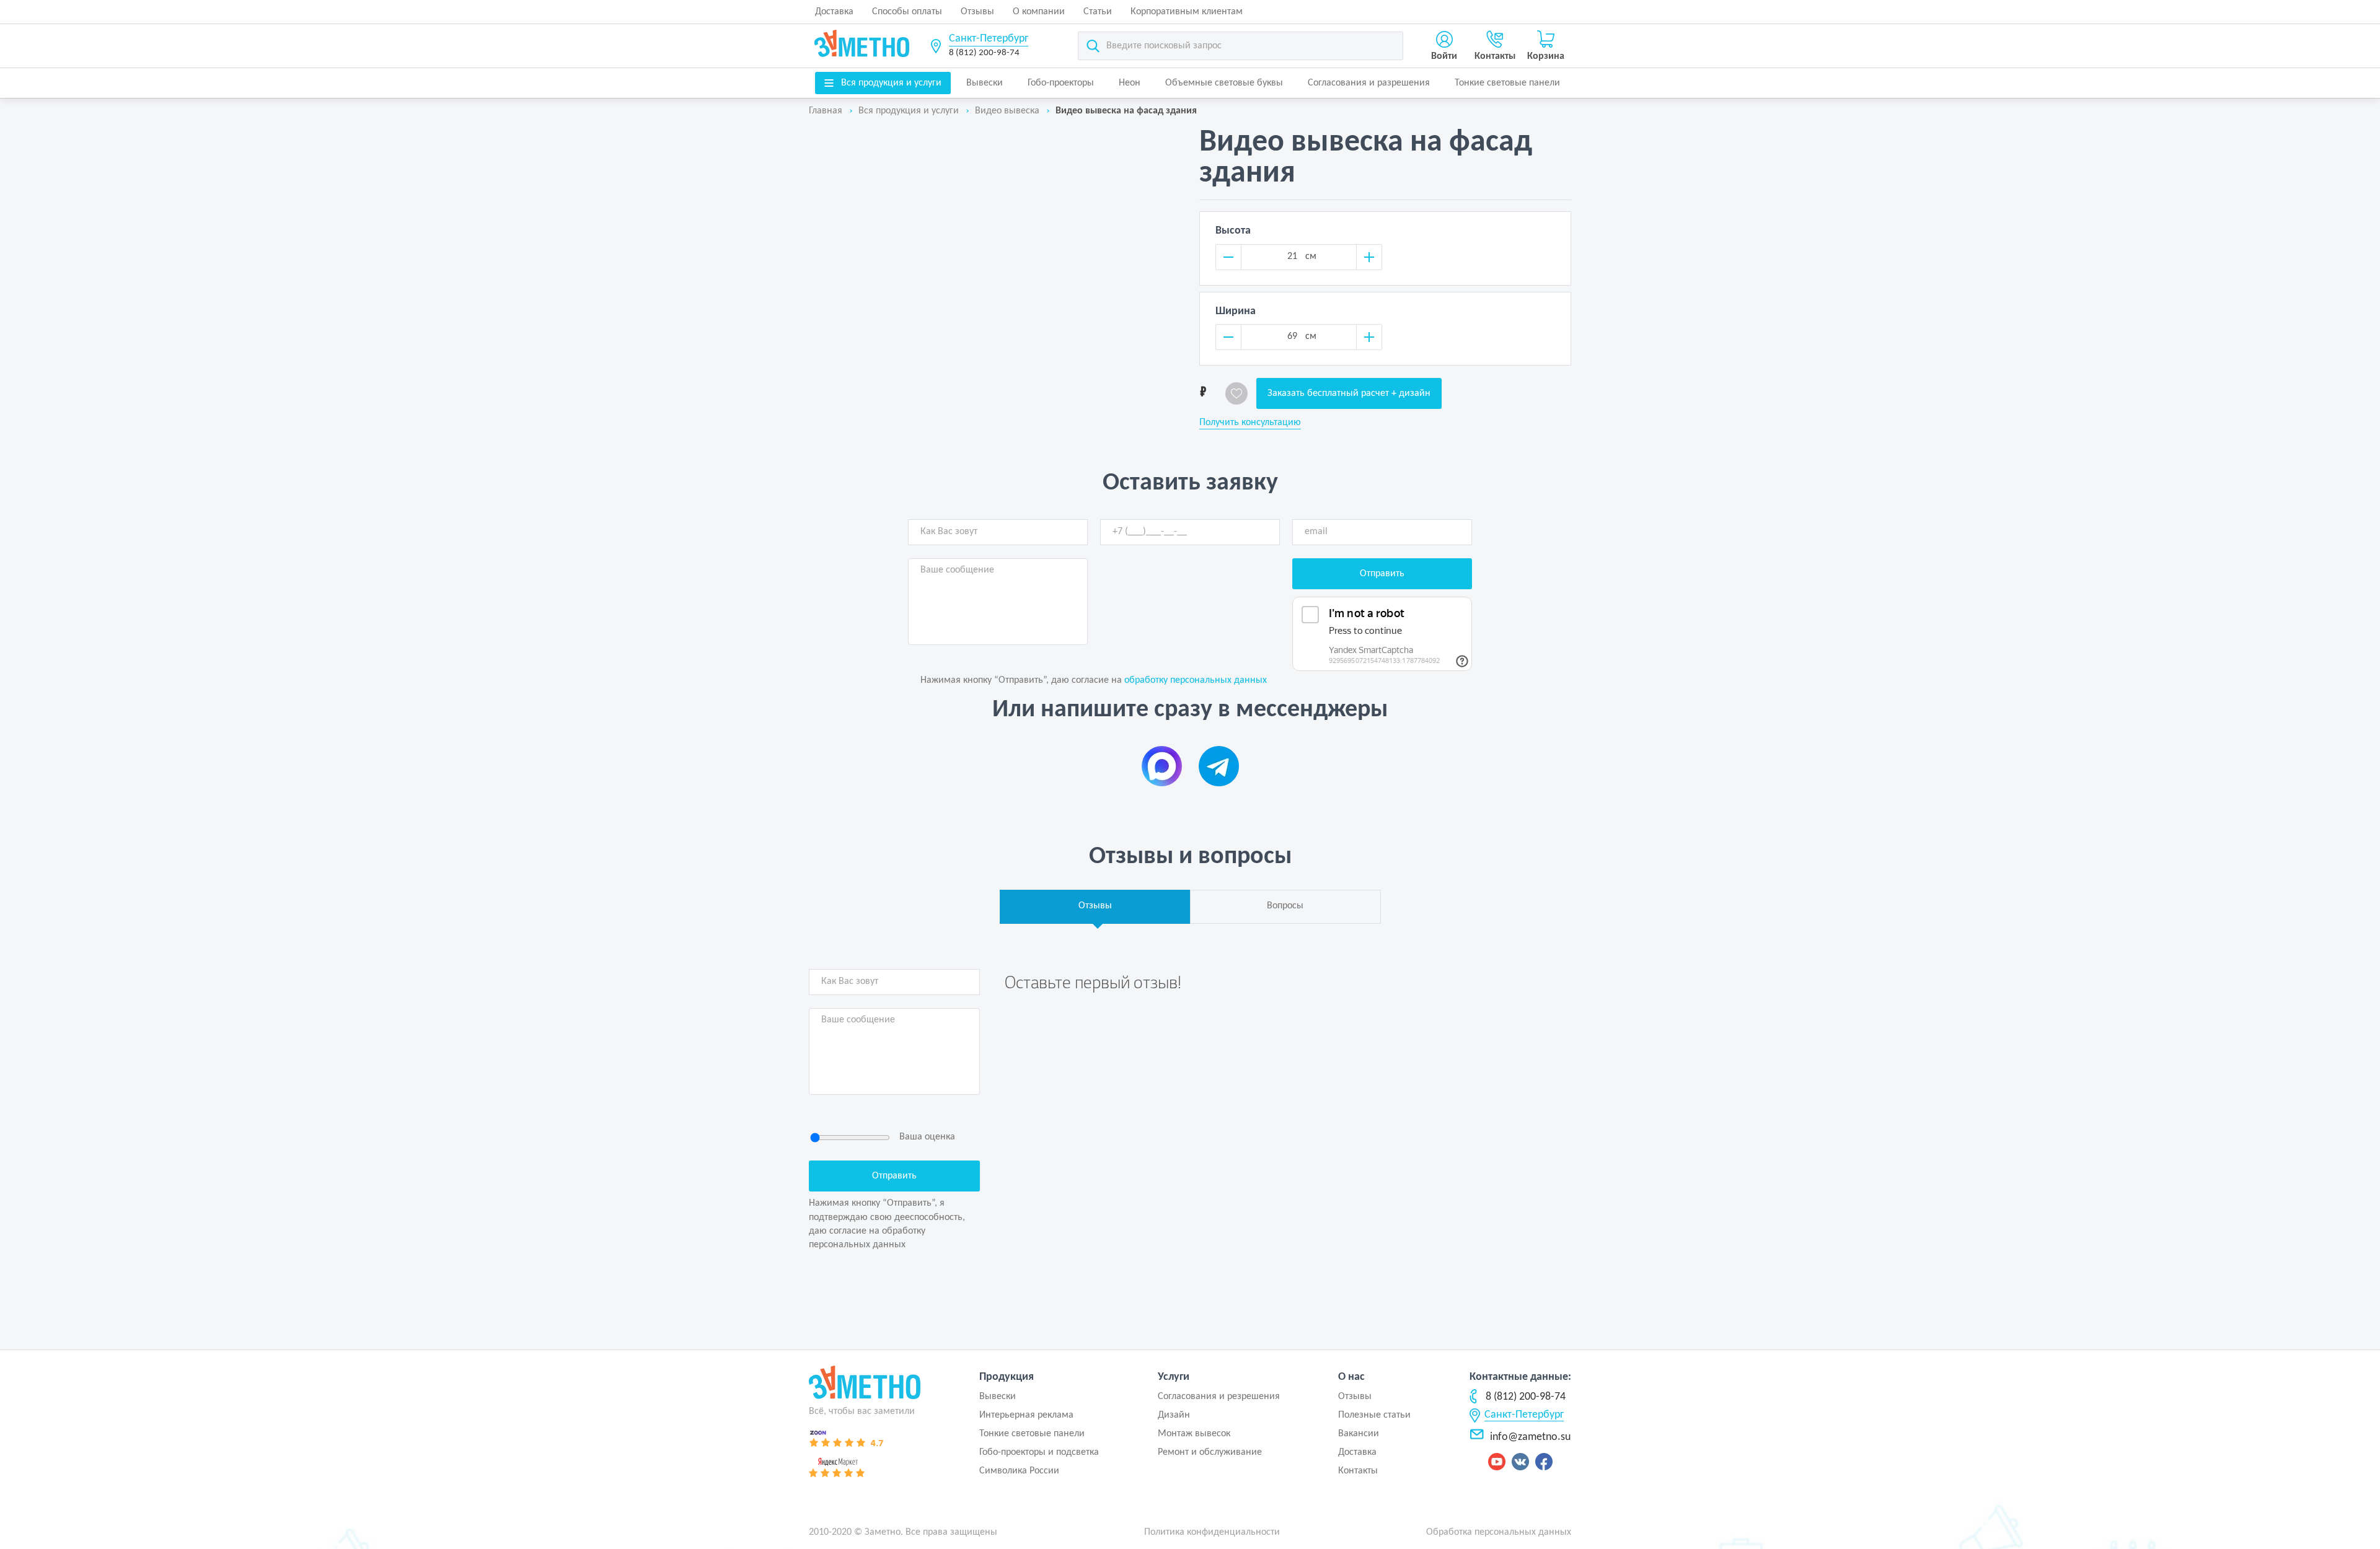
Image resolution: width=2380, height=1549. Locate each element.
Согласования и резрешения (1219, 1397)
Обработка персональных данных (1499, 1532)
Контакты (1358, 1471)
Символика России (1019, 1471)
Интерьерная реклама (1026, 1415)
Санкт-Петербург (989, 39)
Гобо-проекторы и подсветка (1039, 1452)
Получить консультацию (1250, 423)
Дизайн (1174, 1415)
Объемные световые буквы (1224, 83)
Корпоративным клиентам (1187, 12)
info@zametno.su (1530, 1437)
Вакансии (1359, 1434)
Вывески (985, 83)
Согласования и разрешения (1369, 83)
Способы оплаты (907, 12)
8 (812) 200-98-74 (984, 53)
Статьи (1098, 12)
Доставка (834, 12)
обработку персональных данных (1196, 680)
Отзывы (977, 12)
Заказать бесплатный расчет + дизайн (1349, 393)
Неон (1130, 83)
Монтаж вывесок (1194, 1434)
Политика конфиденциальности (1212, 1532)
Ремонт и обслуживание (1210, 1452)
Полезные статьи (1374, 1415)
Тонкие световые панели (1507, 83)
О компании (1039, 12)
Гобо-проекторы (1061, 83)
